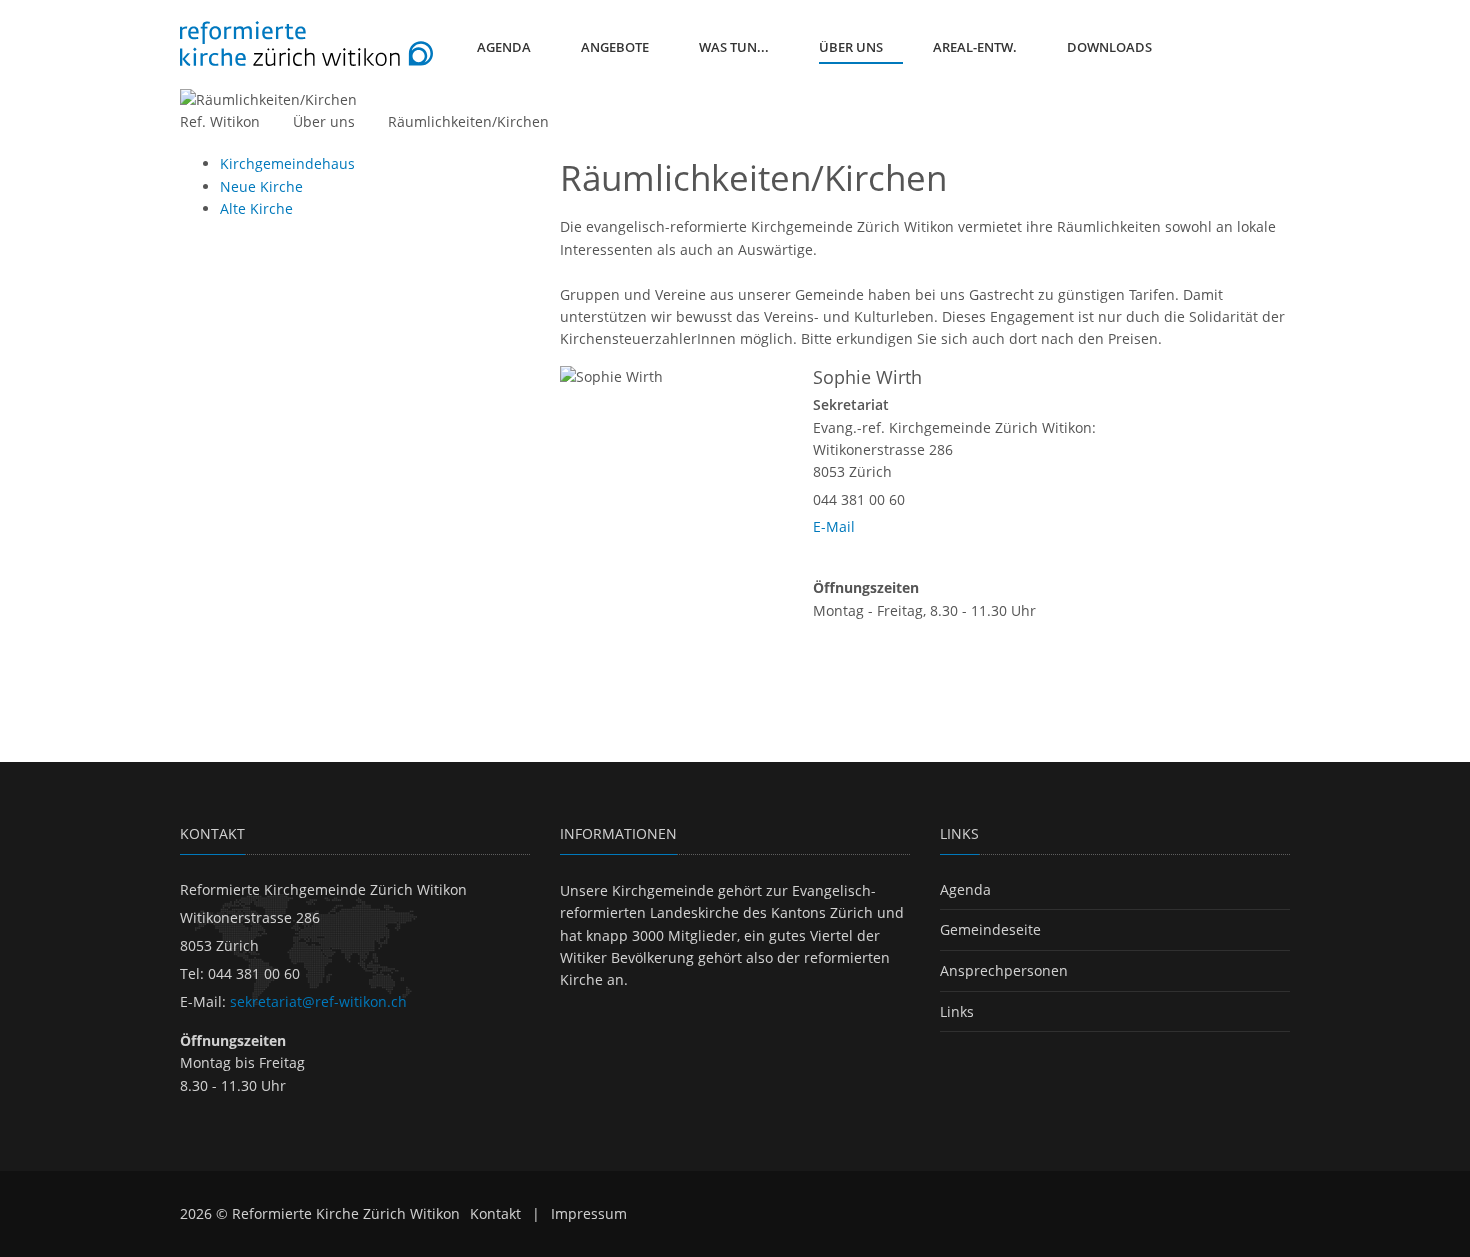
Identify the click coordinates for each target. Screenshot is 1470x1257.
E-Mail (834, 526)
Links (957, 1011)
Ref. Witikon (220, 121)
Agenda (965, 889)
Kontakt (495, 1213)
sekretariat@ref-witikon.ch (318, 1001)
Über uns (324, 121)
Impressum (589, 1213)
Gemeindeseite (990, 929)
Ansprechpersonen (1004, 970)
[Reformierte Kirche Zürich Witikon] (306, 44)
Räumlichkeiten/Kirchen (468, 121)
